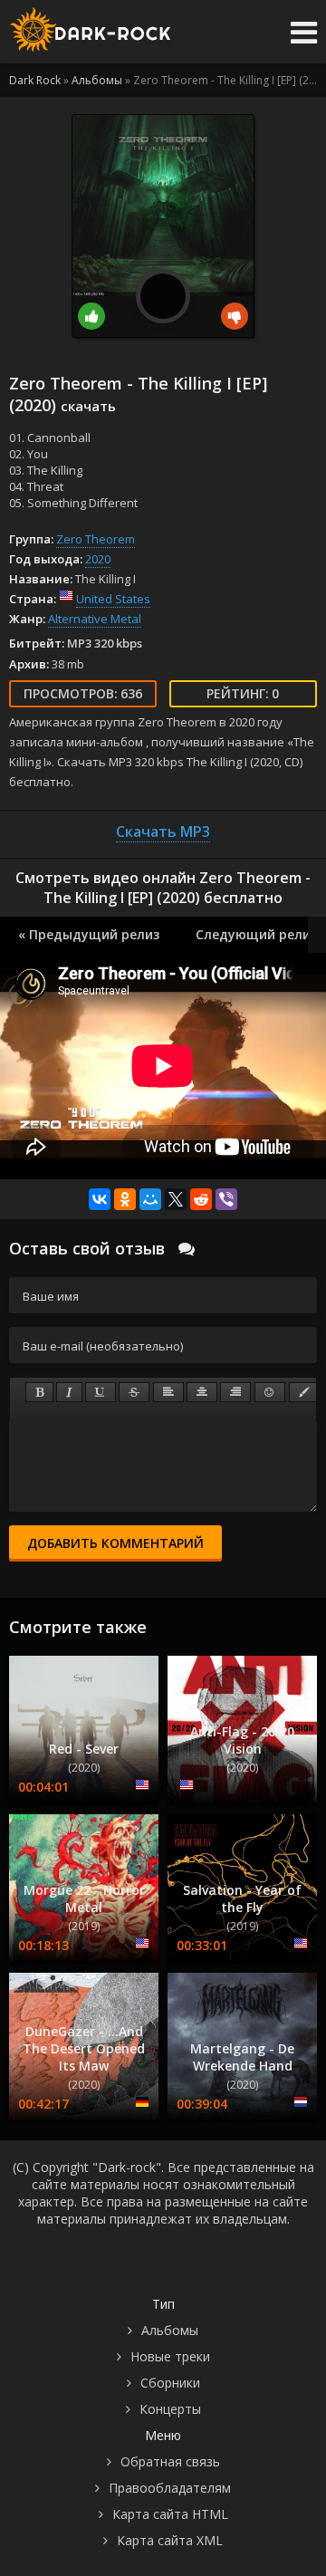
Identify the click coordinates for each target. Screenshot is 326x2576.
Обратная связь (170, 2461)
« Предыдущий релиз (89, 934)
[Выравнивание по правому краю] (235, 1392)
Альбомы (170, 2330)
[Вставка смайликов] (270, 1392)
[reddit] (201, 1199)
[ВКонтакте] (100, 1199)
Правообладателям (170, 2488)
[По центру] (202, 1392)
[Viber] (226, 1199)
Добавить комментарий (115, 1543)
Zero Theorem (96, 539)
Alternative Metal (95, 619)
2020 (98, 559)
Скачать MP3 (163, 831)
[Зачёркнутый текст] (134, 1392)
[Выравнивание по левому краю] (168, 1392)
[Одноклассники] (125, 1199)
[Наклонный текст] (69, 1392)
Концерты (170, 2409)
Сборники (170, 2383)
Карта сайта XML (170, 2540)
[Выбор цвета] (304, 1392)
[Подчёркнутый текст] (101, 1392)
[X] (176, 1199)
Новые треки (170, 2356)
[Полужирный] (39, 1392)
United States (113, 599)
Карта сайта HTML (170, 2514)
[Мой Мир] (150, 1199)
